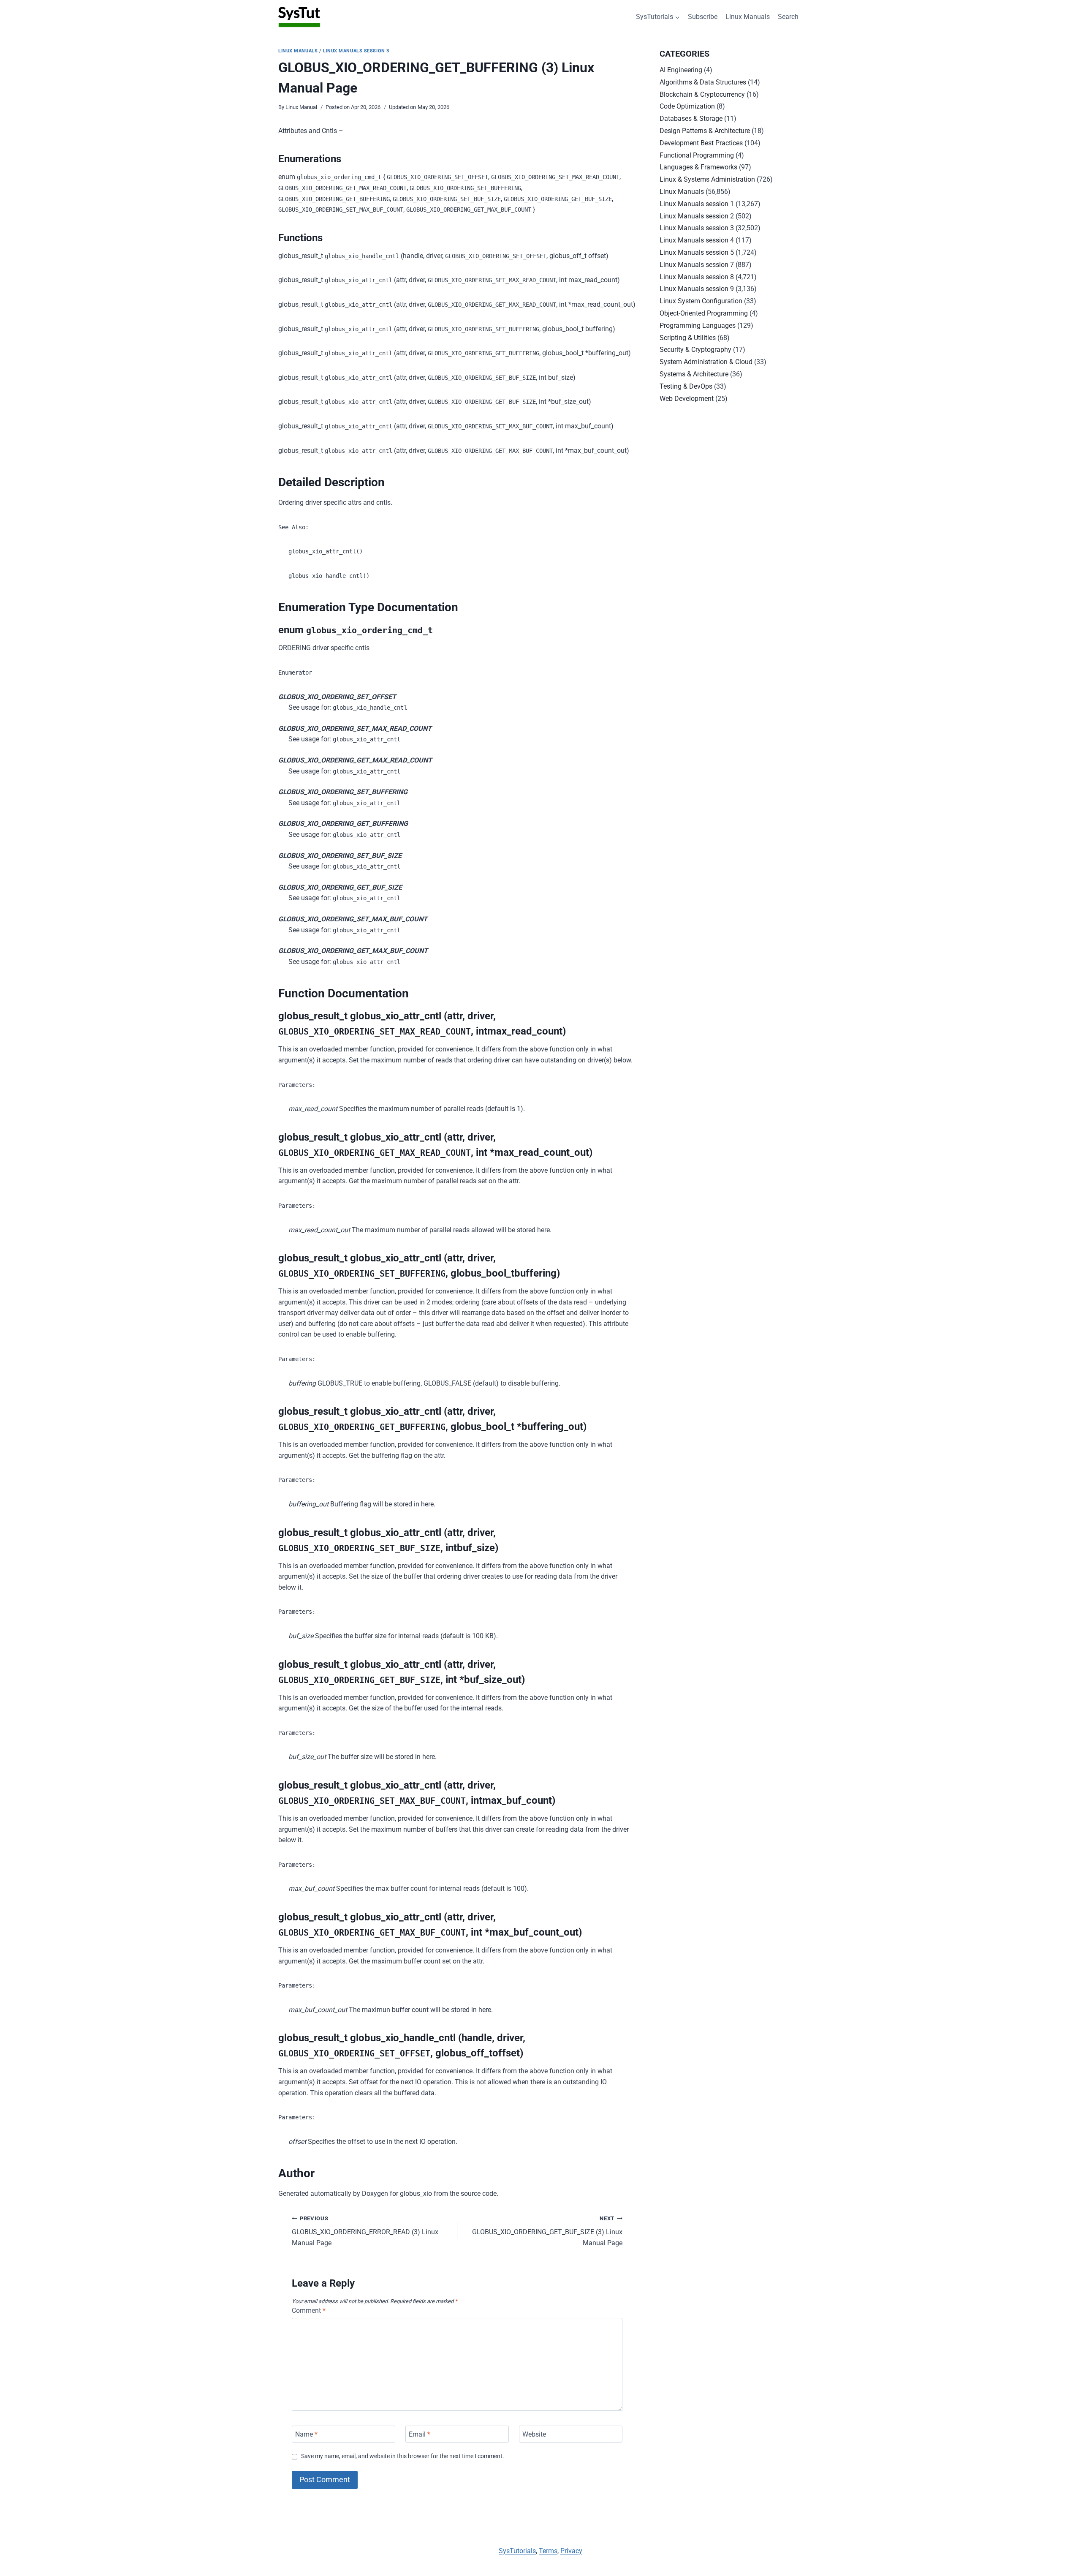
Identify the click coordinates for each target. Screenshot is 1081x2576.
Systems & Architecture (694, 374)
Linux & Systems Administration (707, 179)
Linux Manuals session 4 (697, 240)
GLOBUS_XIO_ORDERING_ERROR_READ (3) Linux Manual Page (365, 2231)
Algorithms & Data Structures (703, 82)
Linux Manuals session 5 (697, 252)
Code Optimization (687, 106)
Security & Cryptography (695, 350)
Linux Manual (301, 107)
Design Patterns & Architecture (705, 131)
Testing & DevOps (686, 386)
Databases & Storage (691, 118)
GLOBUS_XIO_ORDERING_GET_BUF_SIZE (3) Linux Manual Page (547, 2231)
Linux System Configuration (701, 301)
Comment (309, 2311)
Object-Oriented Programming (704, 313)
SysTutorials (517, 2551)
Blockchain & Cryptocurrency (702, 94)
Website (534, 2434)
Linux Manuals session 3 (356, 51)
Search (788, 17)
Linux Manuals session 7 (697, 265)
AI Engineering (681, 70)
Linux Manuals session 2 (697, 216)
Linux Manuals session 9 (697, 289)
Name (306, 2434)
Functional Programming (697, 155)
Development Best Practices (701, 143)
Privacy (571, 2551)
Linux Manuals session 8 (697, 277)
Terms (548, 2551)
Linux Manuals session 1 (697, 204)
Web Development (687, 399)
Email (420, 2434)
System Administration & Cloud (706, 362)
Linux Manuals (748, 17)
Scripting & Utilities (688, 338)
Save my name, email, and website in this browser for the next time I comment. (403, 2456)
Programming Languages (698, 325)
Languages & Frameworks (698, 167)
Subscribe (703, 17)
